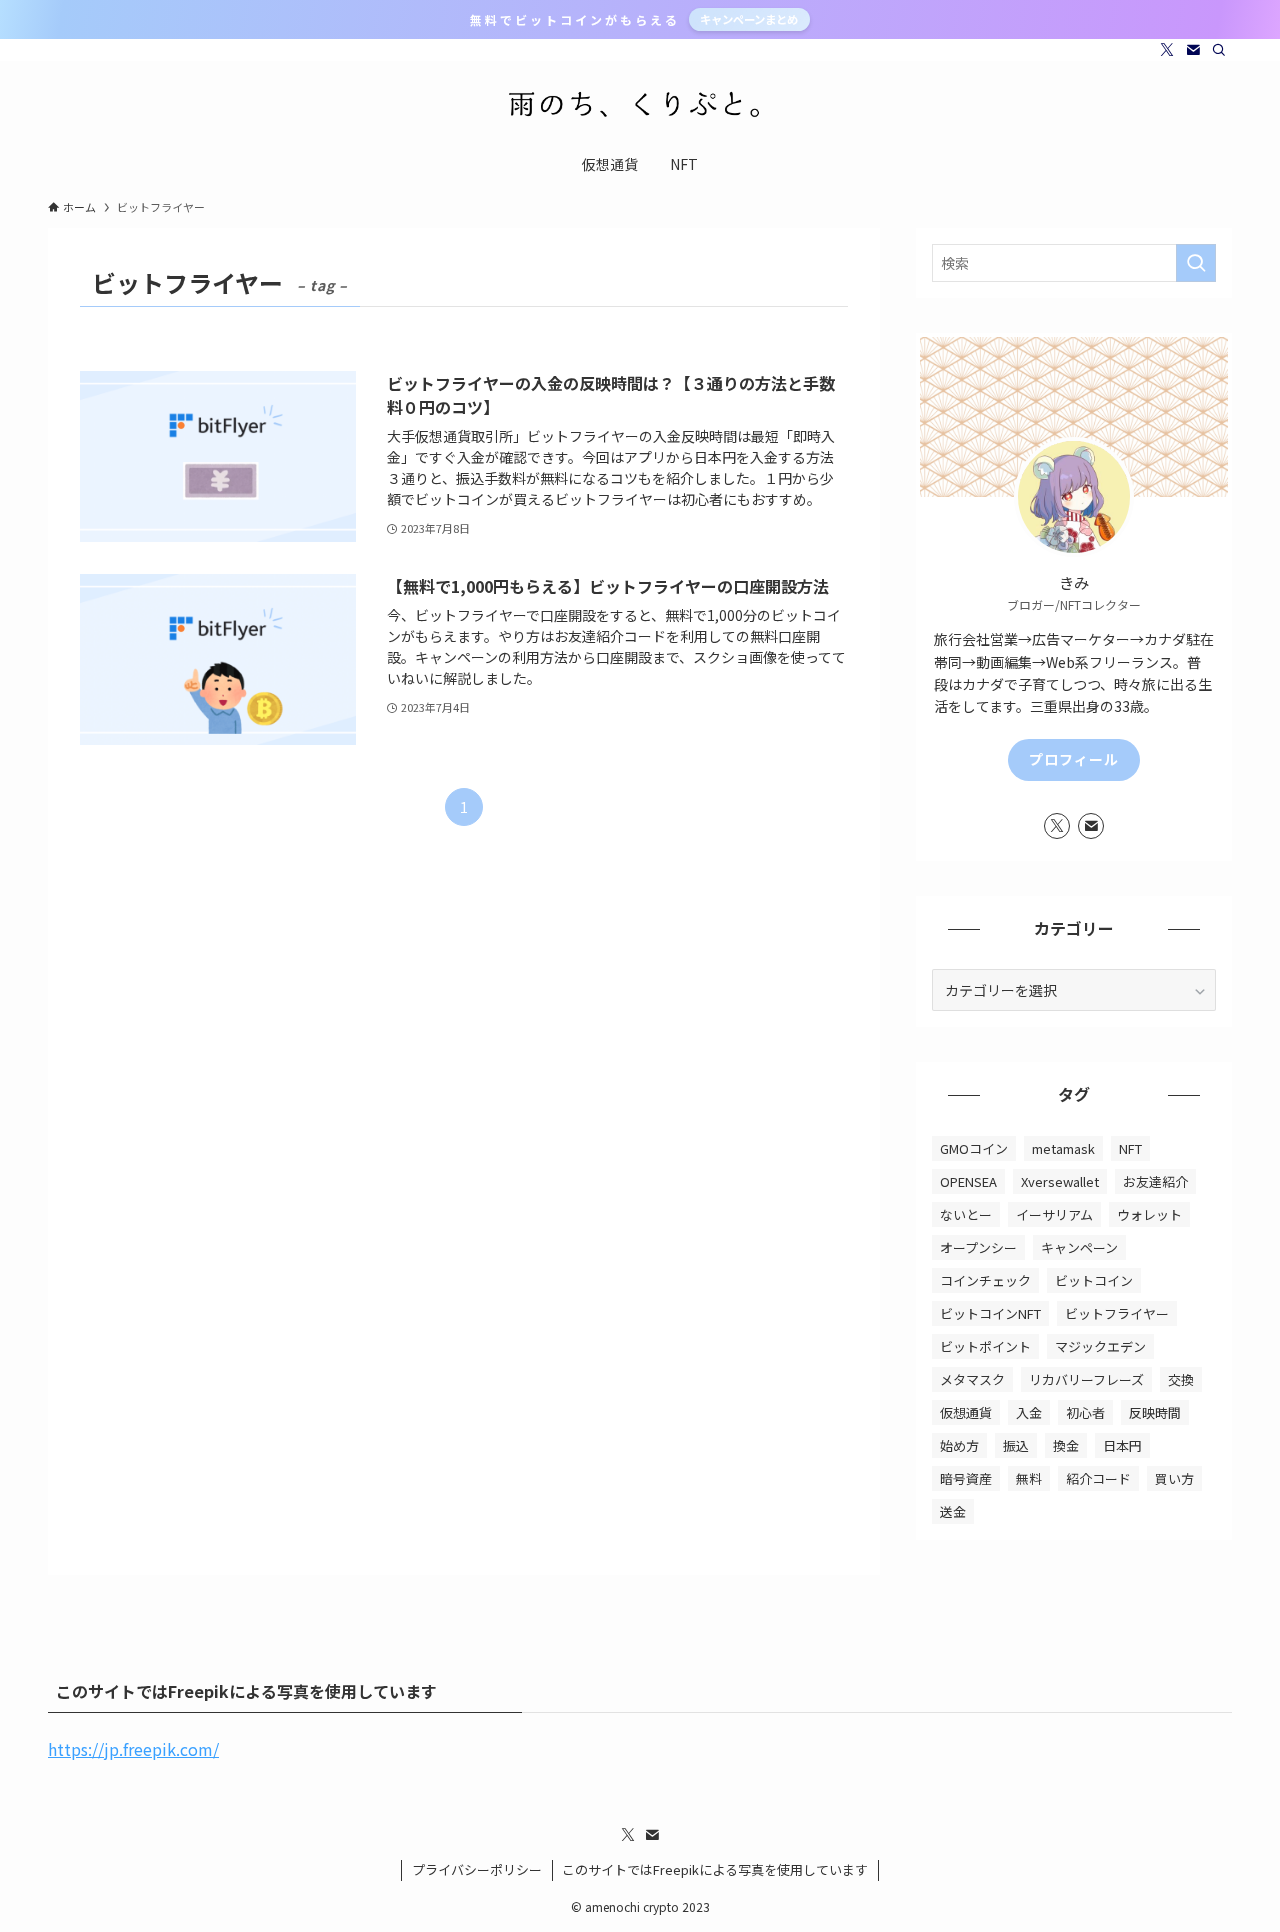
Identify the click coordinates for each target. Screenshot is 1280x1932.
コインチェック (985, 1280)
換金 (1066, 1445)
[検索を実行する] (1196, 263)
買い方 (1174, 1478)
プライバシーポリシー (477, 1869)
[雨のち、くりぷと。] (640, 105)
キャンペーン (1079, 1247)
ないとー (966, 1214)
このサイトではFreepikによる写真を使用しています (715, 1869)
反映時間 (1155, 1412)
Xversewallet (1060, 1181)
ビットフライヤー (1117, 1313)
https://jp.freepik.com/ (133, 1749)
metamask (1063, 1148)
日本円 (1122, 1445)
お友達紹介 (1155, 1181)
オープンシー (978, 1247)
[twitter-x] (1167, 50)
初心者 (1085, 1412)
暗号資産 (966, 1478)
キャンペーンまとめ (749, 19)
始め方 (959, 1445)
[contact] (1193, 50)
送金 (953, 1511)
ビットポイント (985, 1346)
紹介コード (1098, 1478)
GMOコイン (974, 1148)
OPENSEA (968, 1181)
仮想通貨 (966, 1412)
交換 (1181, 1379)
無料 (1029, 1478)
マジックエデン (1100, 1346)
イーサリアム (1054, 1214)
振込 (1016, 1445)
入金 (1029, 1412)
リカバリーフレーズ (1086, 1379)
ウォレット (1149, 1214)
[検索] (1219, 50)
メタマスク (972, 1379)
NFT (1130, 1148)
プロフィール (1074, 759)
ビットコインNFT (990, 1313)
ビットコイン (1094, 1280)
